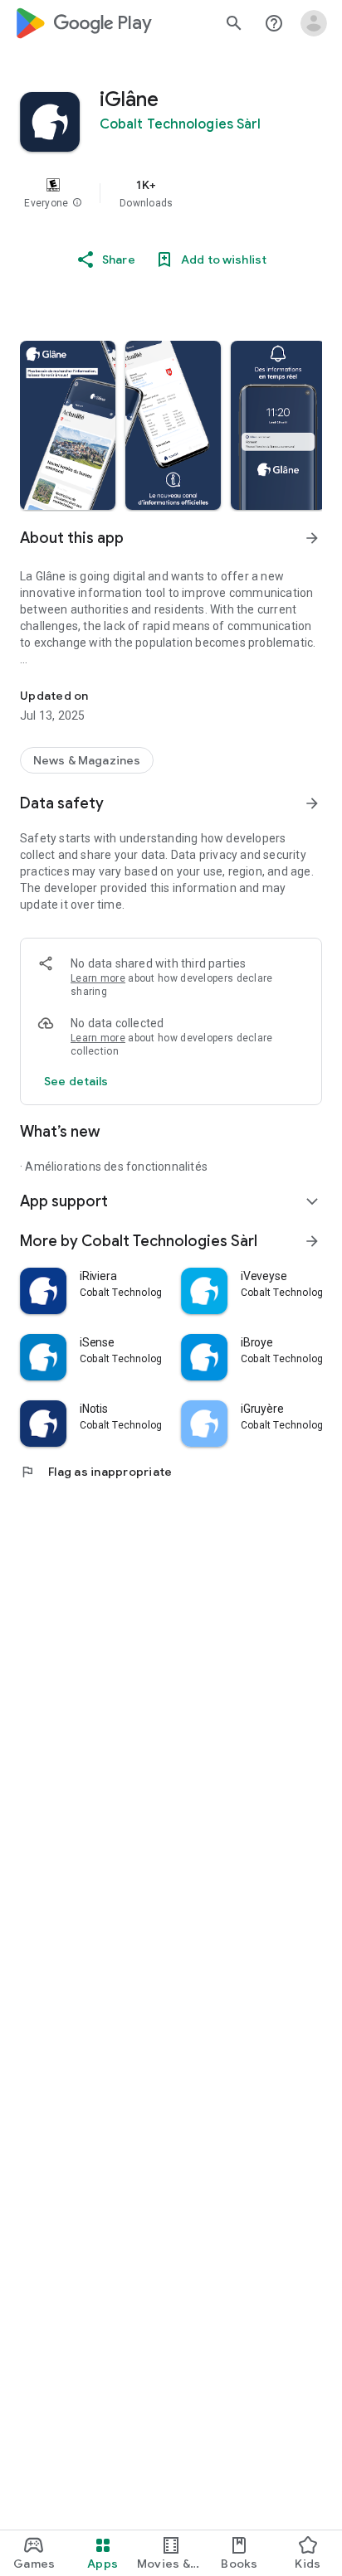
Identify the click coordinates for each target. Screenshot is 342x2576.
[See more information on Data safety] (312, 803)
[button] (77, 203)
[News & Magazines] (87, 760)
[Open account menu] (314, 23)
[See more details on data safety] (76, 1081)
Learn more (98, 978)
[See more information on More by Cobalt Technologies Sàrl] (312, 1241)
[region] (171, 193)
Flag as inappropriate (96, 1472)
